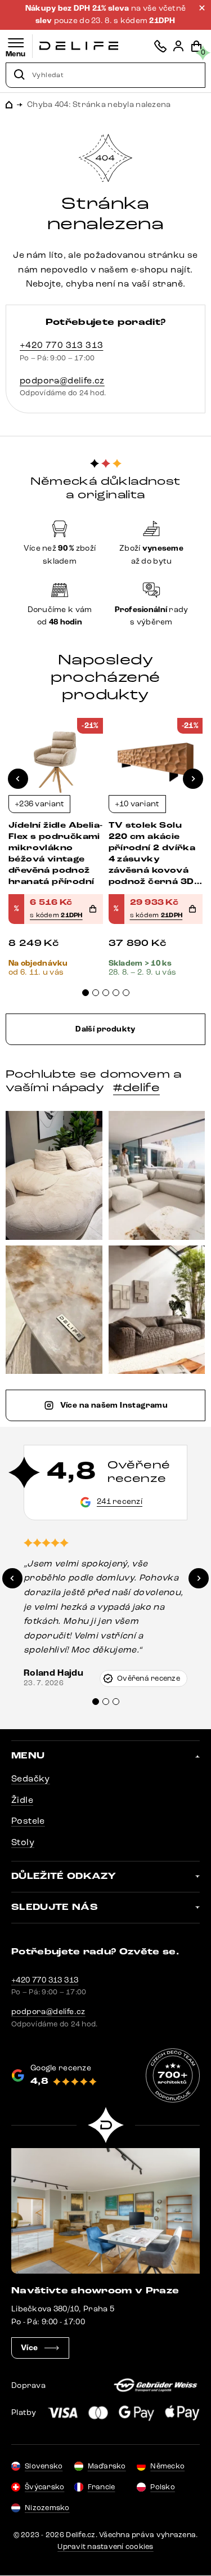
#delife (136, 1088)
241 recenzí (120, 1501)
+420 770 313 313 (61, 345)
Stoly (23, 1842)
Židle (22, 1800)
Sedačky (31, 1778)
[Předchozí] (18, 779)
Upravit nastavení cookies (105, 2547)
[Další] (193, 779)
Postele (28, 1821)
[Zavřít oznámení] (202, 8)
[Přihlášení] (178, 46)
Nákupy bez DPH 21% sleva (78, 8)
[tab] (86, 993)
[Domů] (79, 46)
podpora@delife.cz (62, 380)
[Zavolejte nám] (160, 46)
